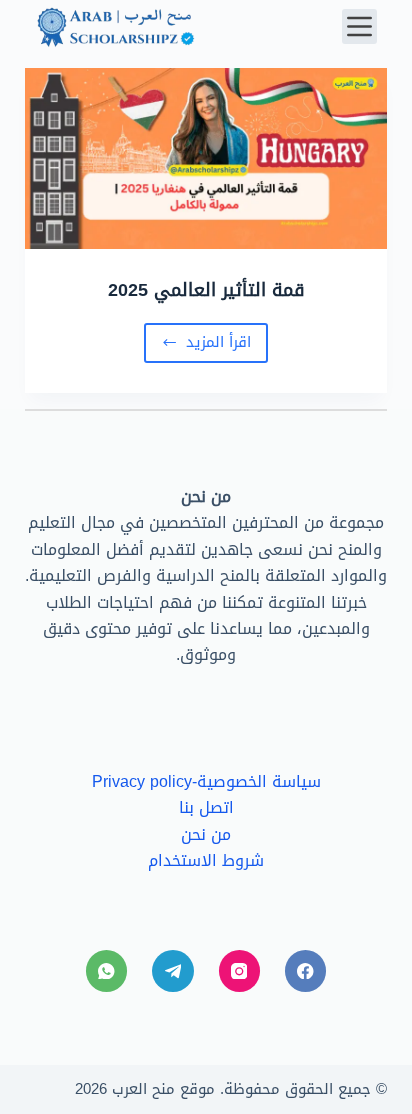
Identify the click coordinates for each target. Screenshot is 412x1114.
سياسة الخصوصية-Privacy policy (206, 781)
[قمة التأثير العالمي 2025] (206, 158)
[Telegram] (172, 970)
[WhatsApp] (106, 970)
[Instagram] (239, 970)
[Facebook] (305, 970)
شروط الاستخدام (206, 860)
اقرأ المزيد (203, 345)
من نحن (206, 833)
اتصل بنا (206, 807)
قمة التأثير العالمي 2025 (206, 290)
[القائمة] (359, 26)
